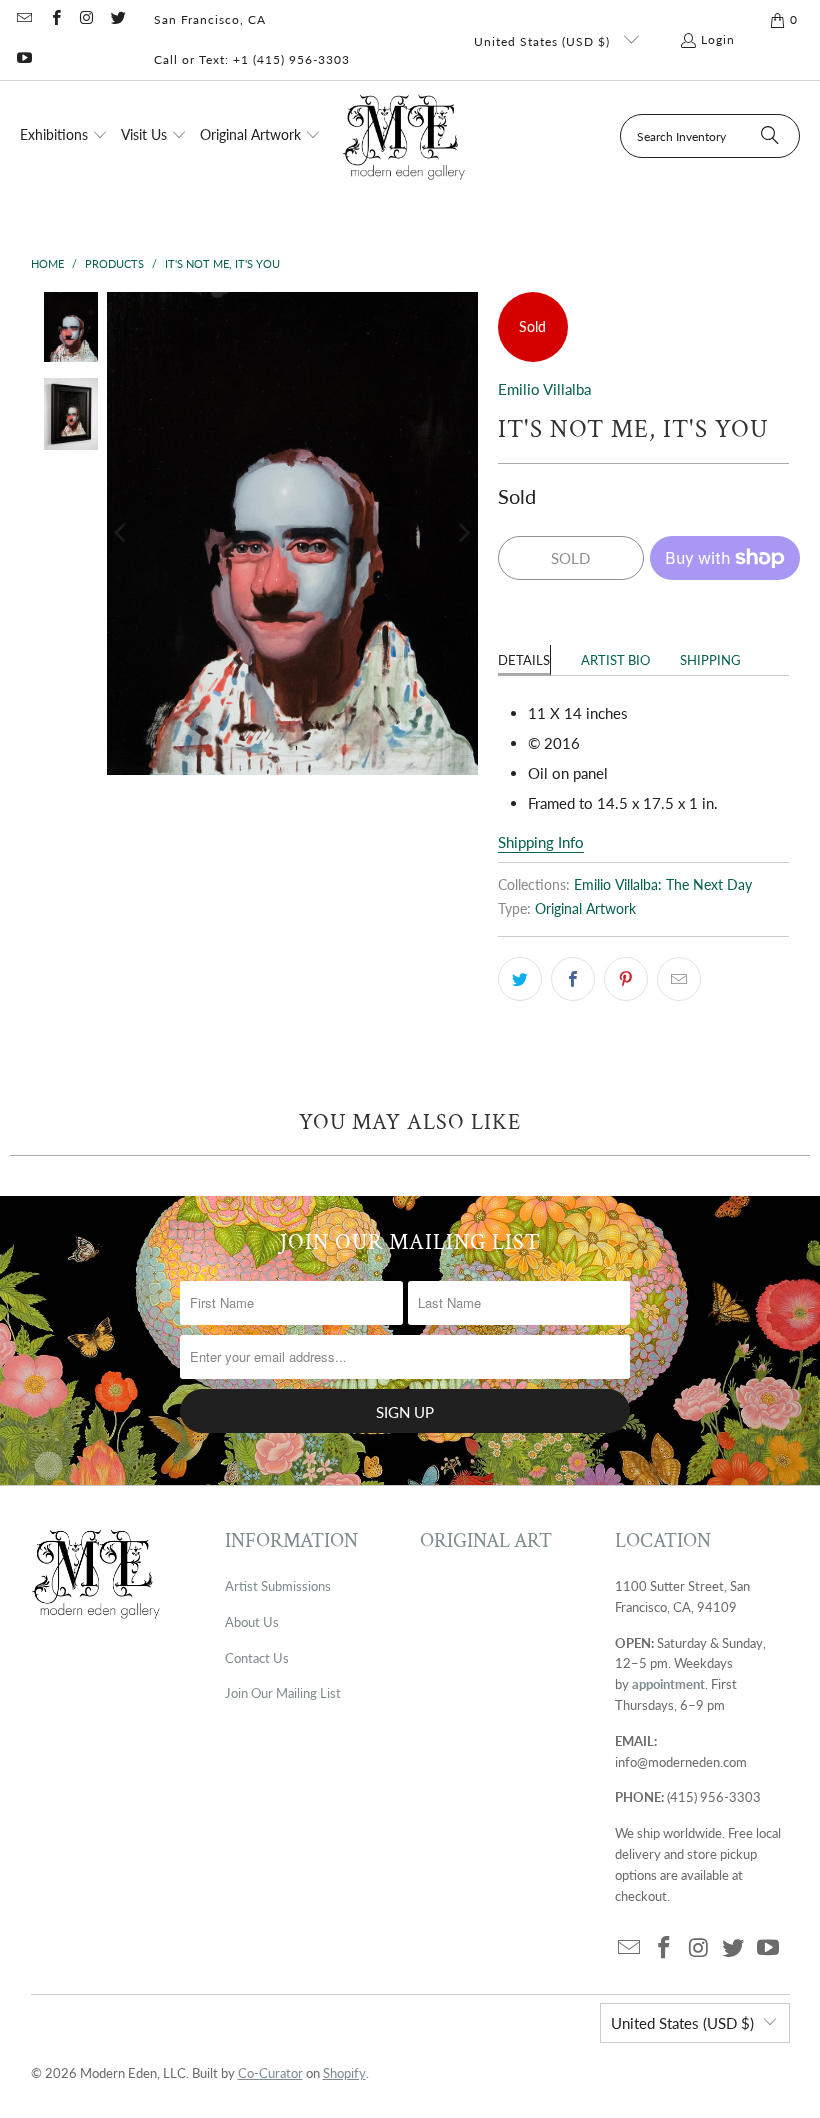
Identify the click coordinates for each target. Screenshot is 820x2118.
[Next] (463, 533)
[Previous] (122, 533)
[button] (64, 136)
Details (524, 660)
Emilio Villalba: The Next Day (663, 885)
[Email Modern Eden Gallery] (23, 19)
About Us (252, 1622)
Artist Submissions (278, 1586)
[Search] (770, 136)
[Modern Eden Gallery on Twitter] (117, 19)
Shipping (710, 660)
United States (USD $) (544, 41)
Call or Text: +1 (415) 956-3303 (252, 59)
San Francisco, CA (210, 19)
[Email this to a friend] (679, 979)
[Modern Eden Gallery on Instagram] (86, 19)
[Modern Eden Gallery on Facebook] (54, 19)
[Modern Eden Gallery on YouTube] (23, 59)
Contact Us (257, 1658)
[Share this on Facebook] (573, 979)
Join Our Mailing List (283, 1693)
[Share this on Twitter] (520, 979)
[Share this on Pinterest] (626, 979)
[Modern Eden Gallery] (404, 136)
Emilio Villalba (544, 389)
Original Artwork (585, 909)
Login (718, 39)
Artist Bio (615, 660)
